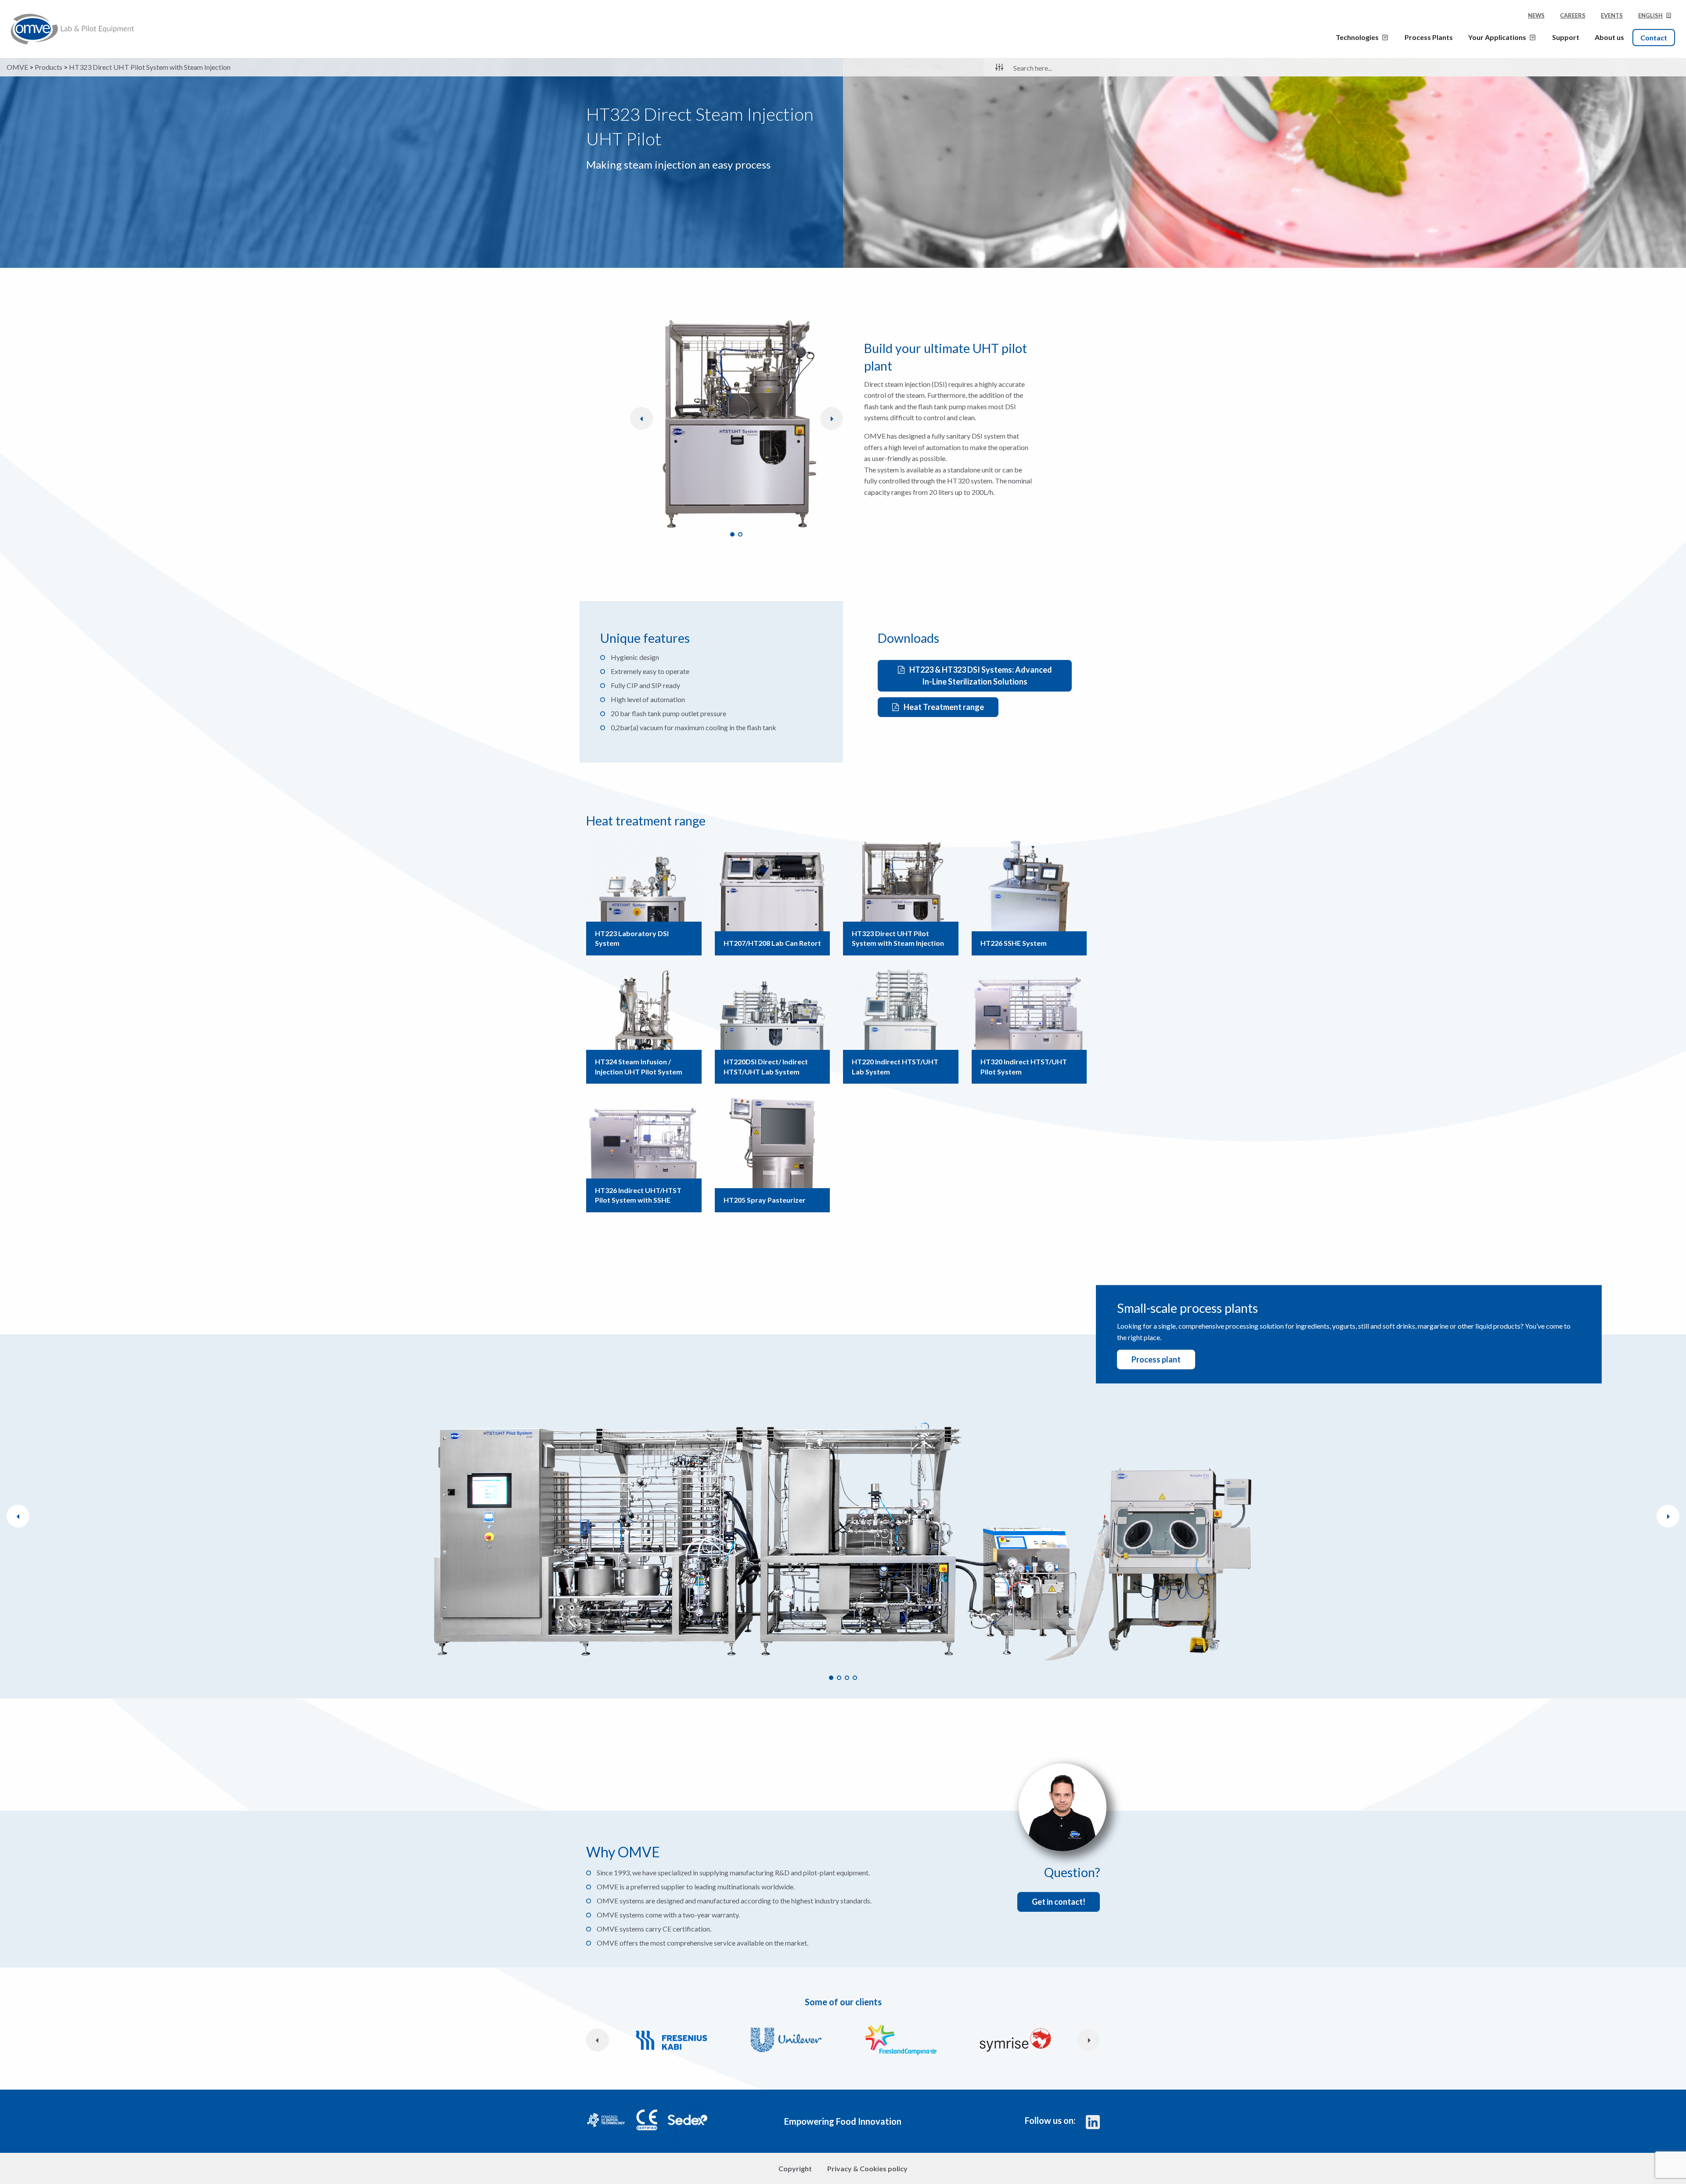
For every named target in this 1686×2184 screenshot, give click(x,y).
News (1536, 15)
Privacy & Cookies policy (867, 2168)
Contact (1654, 38)
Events (1612, 15)
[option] (737, 423)
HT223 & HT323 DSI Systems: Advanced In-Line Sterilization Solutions (980, 676)
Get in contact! (1059, 1902)
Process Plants (1429, 37)
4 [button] (855, 1678)
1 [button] (732, 534)
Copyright (795, 2168)
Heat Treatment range (943, 707)
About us (1609, 37)
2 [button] (740, 534)
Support (1566, 37)
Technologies (1357, 37)
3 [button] (847, 1678)
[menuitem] (1655, 18)
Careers (1573, 15)
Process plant (1156, 1359)
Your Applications (1497, 37)
